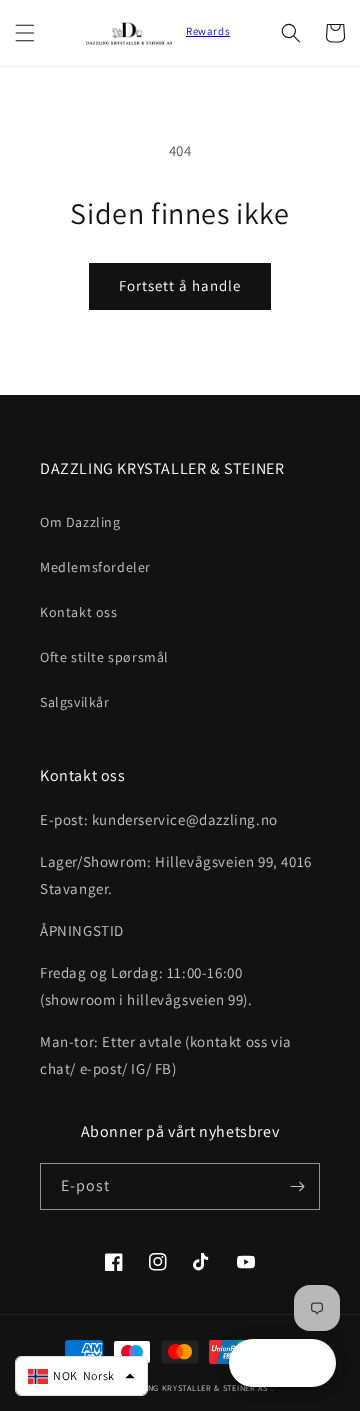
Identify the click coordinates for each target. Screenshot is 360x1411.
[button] (25, 33)
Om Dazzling (80, 522)
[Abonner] (297, 1186)
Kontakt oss (79, 612)
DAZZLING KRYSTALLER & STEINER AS (193, 1387)
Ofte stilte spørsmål (104, 657)
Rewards (208, 31)
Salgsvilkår (75, 702)
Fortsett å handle (180, 285)
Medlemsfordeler (95, 567)
